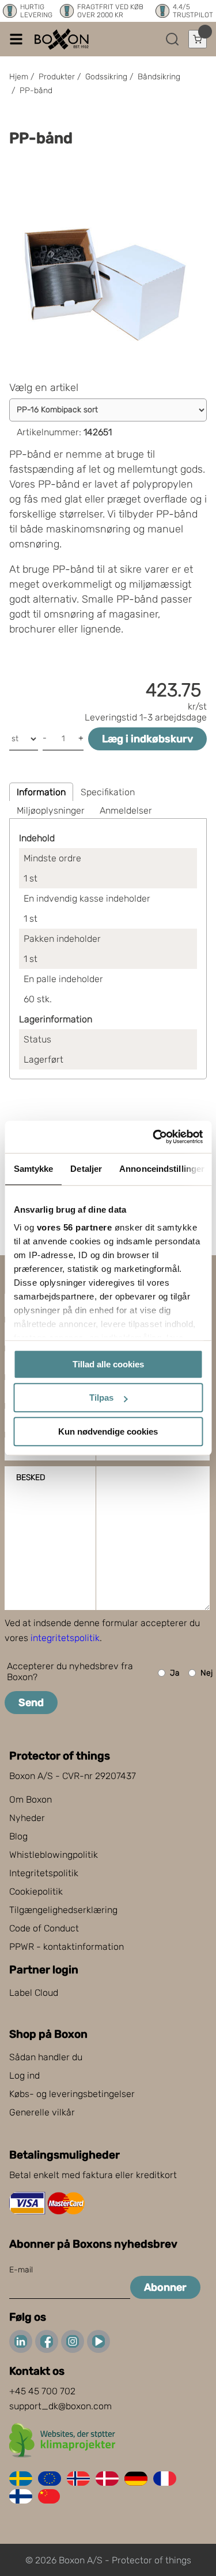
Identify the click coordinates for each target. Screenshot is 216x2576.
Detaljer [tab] (86, 1169)
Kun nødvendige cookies (108, 1431)
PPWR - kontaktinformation (67, 1947)
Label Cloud (34, 1993)
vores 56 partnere (74, 1227)
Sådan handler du (46, 2057)
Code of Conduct (44, 1928)
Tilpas (101, 1398)
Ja (175, 1673)
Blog (18, 1836)
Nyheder (27, 1818)
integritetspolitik (65, 1638)
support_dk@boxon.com (60, 2406)
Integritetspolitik (44, 1873)
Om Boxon (31, 1799)
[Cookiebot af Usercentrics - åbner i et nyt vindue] (154, 1137)
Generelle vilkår (42, 2112)
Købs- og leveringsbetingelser (72, 2094)
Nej (206, 1673)
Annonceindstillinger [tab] (162, 1169)
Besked (31, 1477)
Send (31, 1703)
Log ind (24, 2075)
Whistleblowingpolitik (54, 1855)
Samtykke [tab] (33, 1169)
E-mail (21, 2270)
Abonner (165, 2287)
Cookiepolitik (36, 1891)
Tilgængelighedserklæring (63, 1910)
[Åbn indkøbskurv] (198, 39)
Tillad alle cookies (108, 1364)
